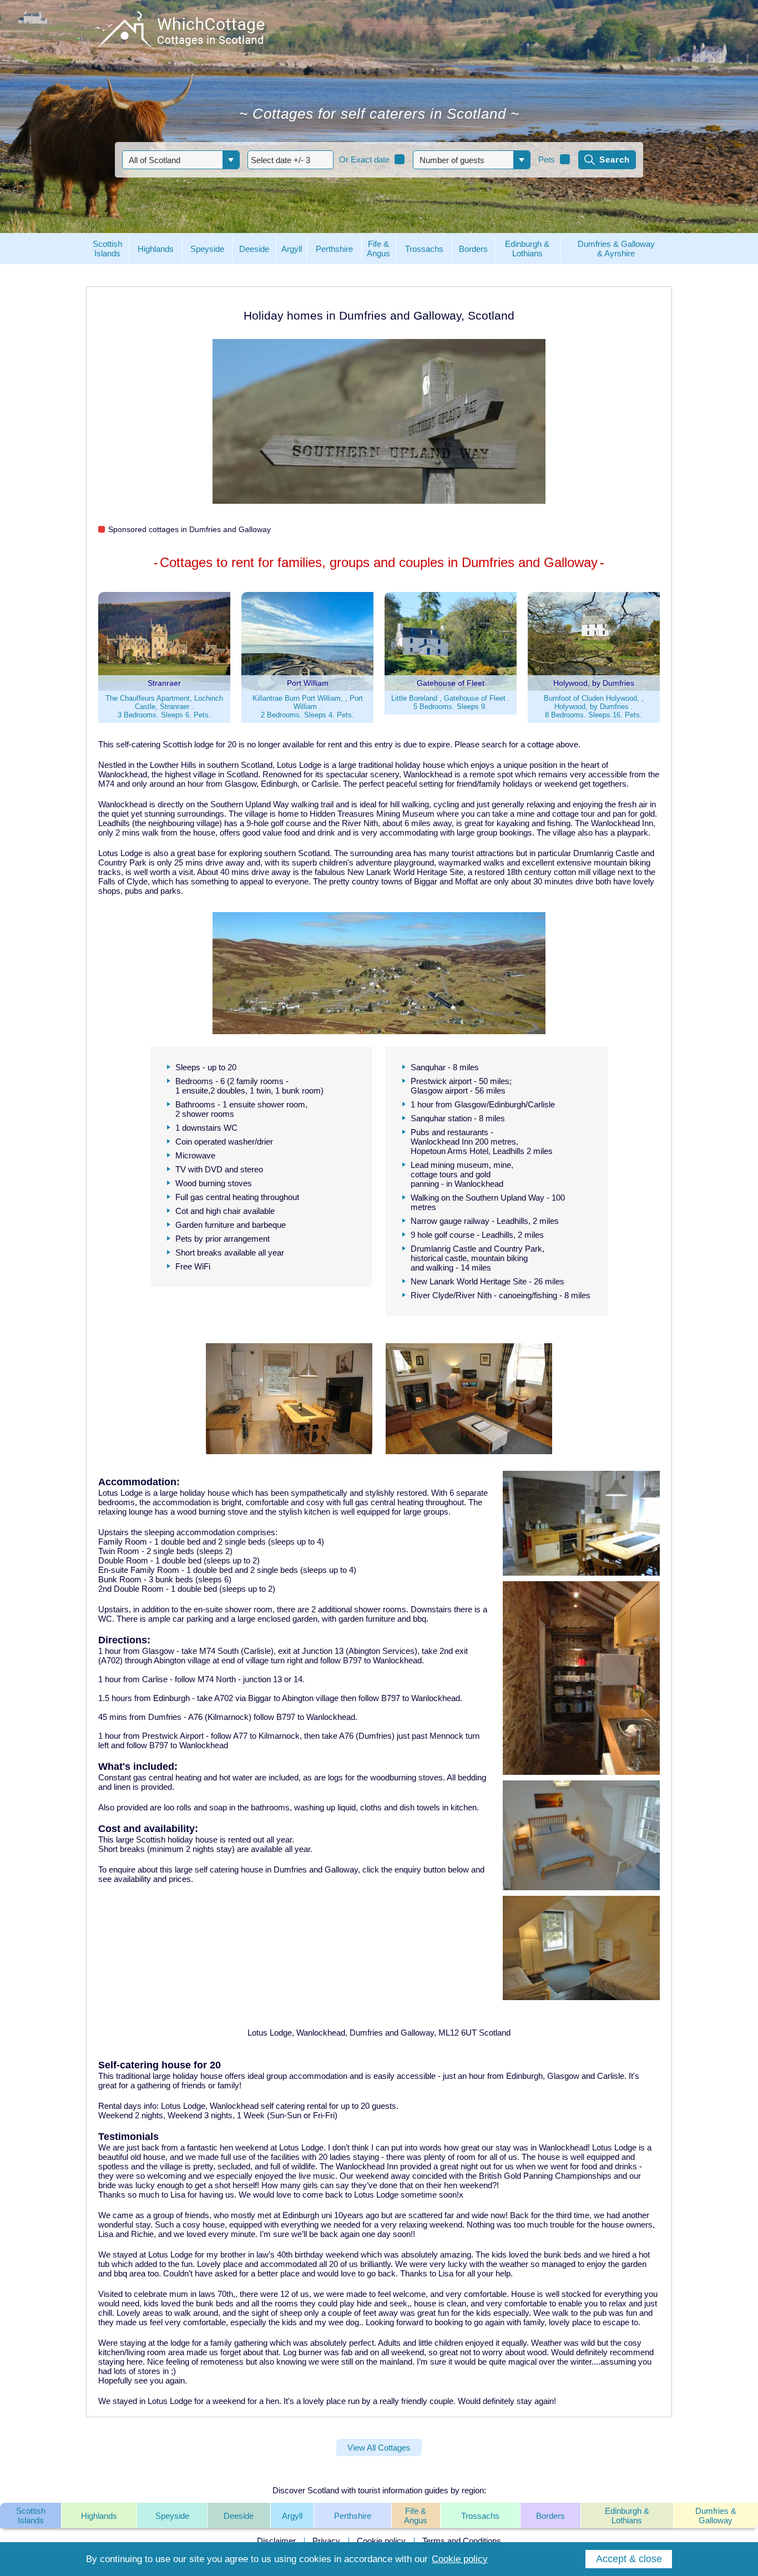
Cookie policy (381, 2541)
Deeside (239, 2516)
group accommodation (307, 2076)
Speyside (172, 2516)
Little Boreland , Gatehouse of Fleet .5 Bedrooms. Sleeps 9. (451, 702)
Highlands (99, 2516)
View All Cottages (379, 2448)
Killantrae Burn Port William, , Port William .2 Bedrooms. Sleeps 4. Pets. (308, 707)
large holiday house (188, 2076)
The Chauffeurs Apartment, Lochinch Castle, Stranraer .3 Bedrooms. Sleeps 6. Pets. (164, 707)
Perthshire (353, 2516)
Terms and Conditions (462, 2541)
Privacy (326, 2541)
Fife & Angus (416, 2516)
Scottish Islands (31, 2516)
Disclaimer (276, 2541)
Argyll (292, 2516)
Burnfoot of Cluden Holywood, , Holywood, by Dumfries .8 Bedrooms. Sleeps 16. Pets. (594, 707)
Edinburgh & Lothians (627, 2516)
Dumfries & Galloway (716, 2516)
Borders (550, 2516)
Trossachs (480, 2516)
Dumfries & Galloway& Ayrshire (616, 249)
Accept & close (629, 2559)
